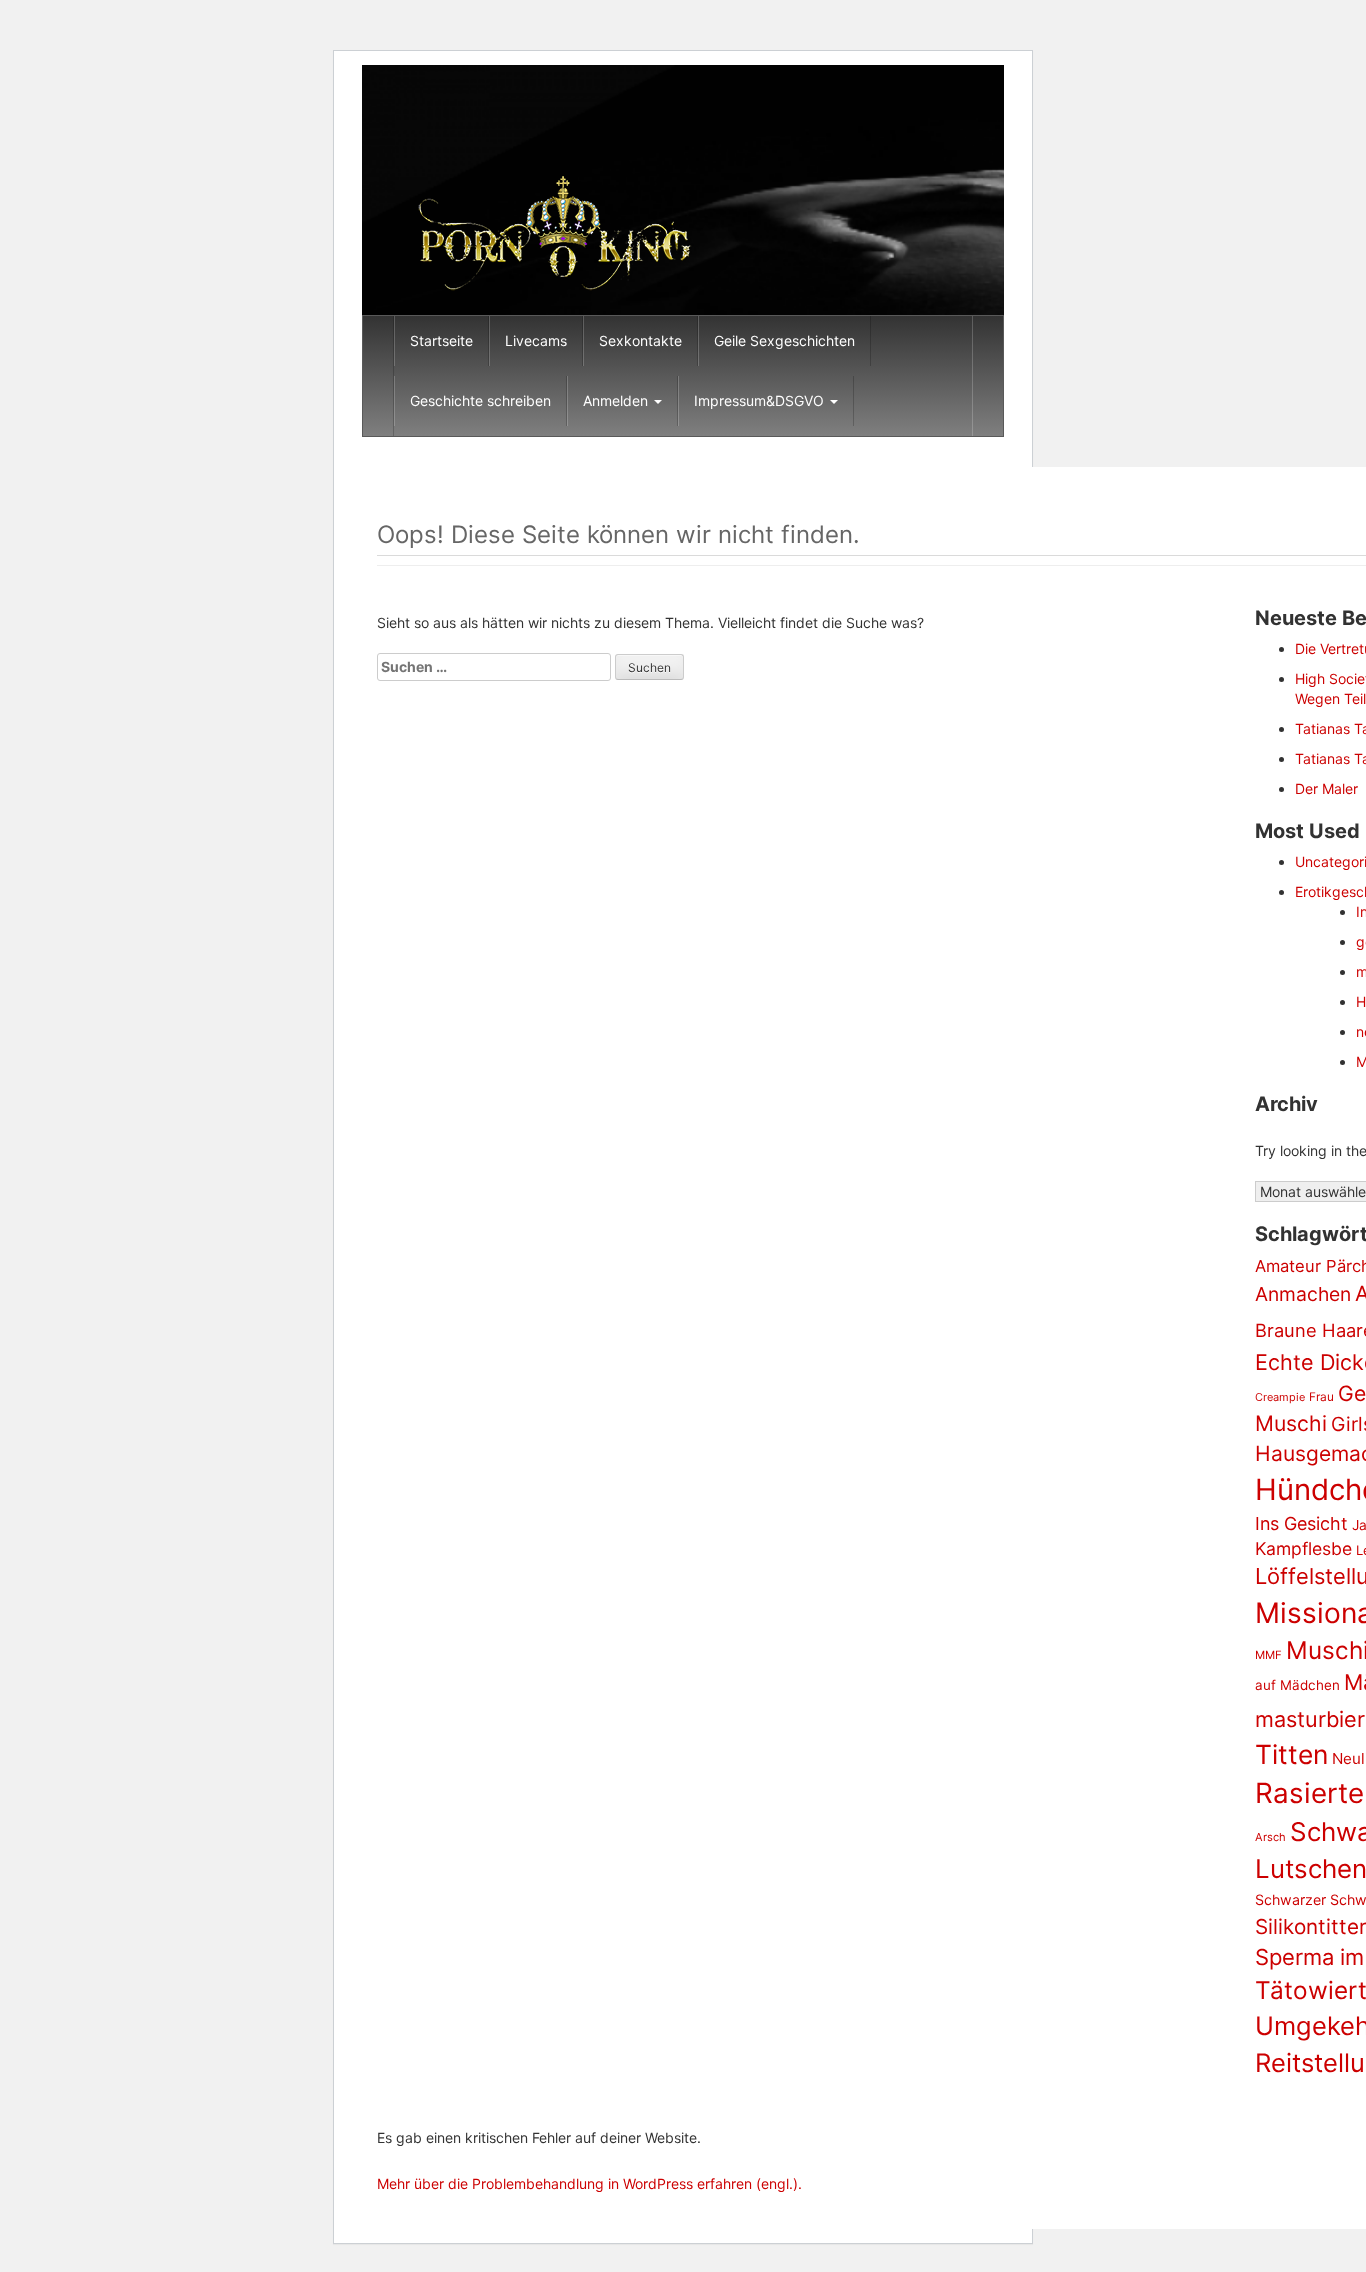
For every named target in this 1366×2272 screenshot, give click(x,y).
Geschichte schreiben (480, 400)
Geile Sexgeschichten (784, 340)
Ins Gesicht (1301, 1523)
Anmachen (1303, 1294)
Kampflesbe (1303, 1548)
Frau (1321, 1397)
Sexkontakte (640, 340)
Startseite (441, 340)
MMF (1268, 1655)
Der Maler (1326, 788)
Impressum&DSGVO (761, 400)
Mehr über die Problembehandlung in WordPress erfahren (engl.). (589, 2183)
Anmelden (617, 400)
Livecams (536, 340)
